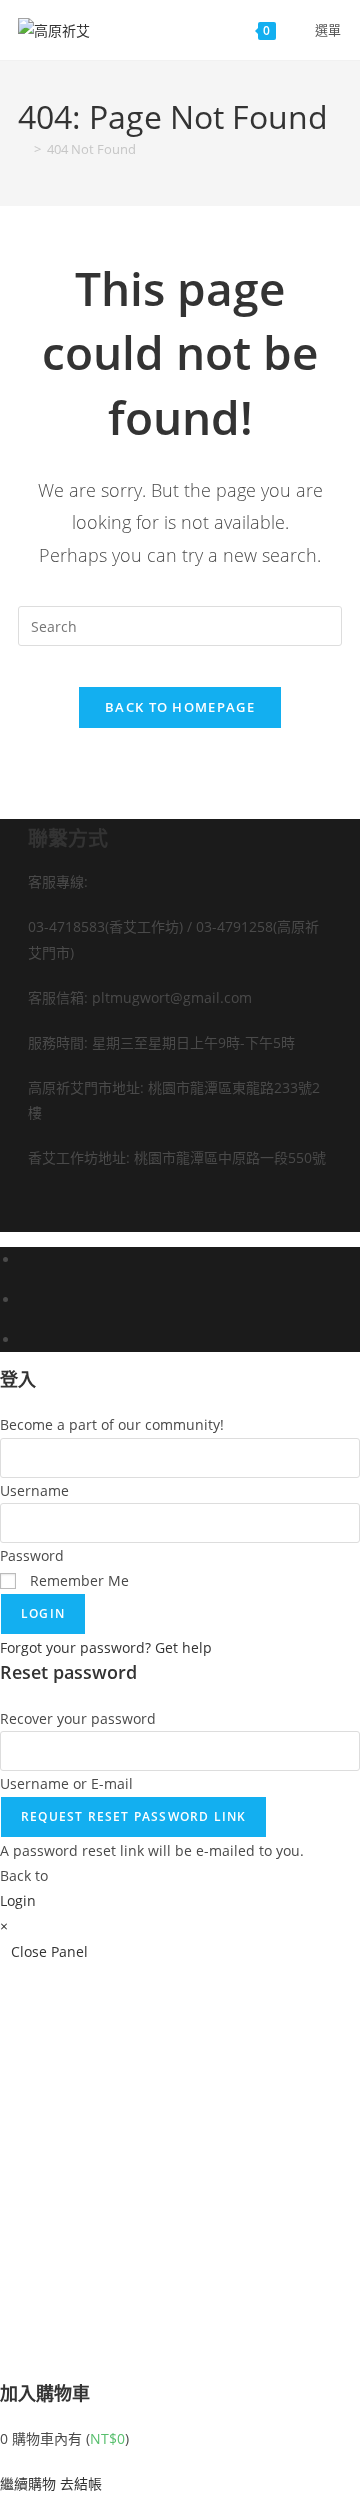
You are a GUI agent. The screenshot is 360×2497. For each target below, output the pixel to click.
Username (34, 1490)
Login (43, 1613)
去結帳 (81, 2483)
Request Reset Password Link (133, 1816)
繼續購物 (28, 2483)
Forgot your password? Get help (106, 1647)
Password (32, 1555)
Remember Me (77, 1580)
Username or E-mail (66, 1783)
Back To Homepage (180, 707)
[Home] (23, 149)
